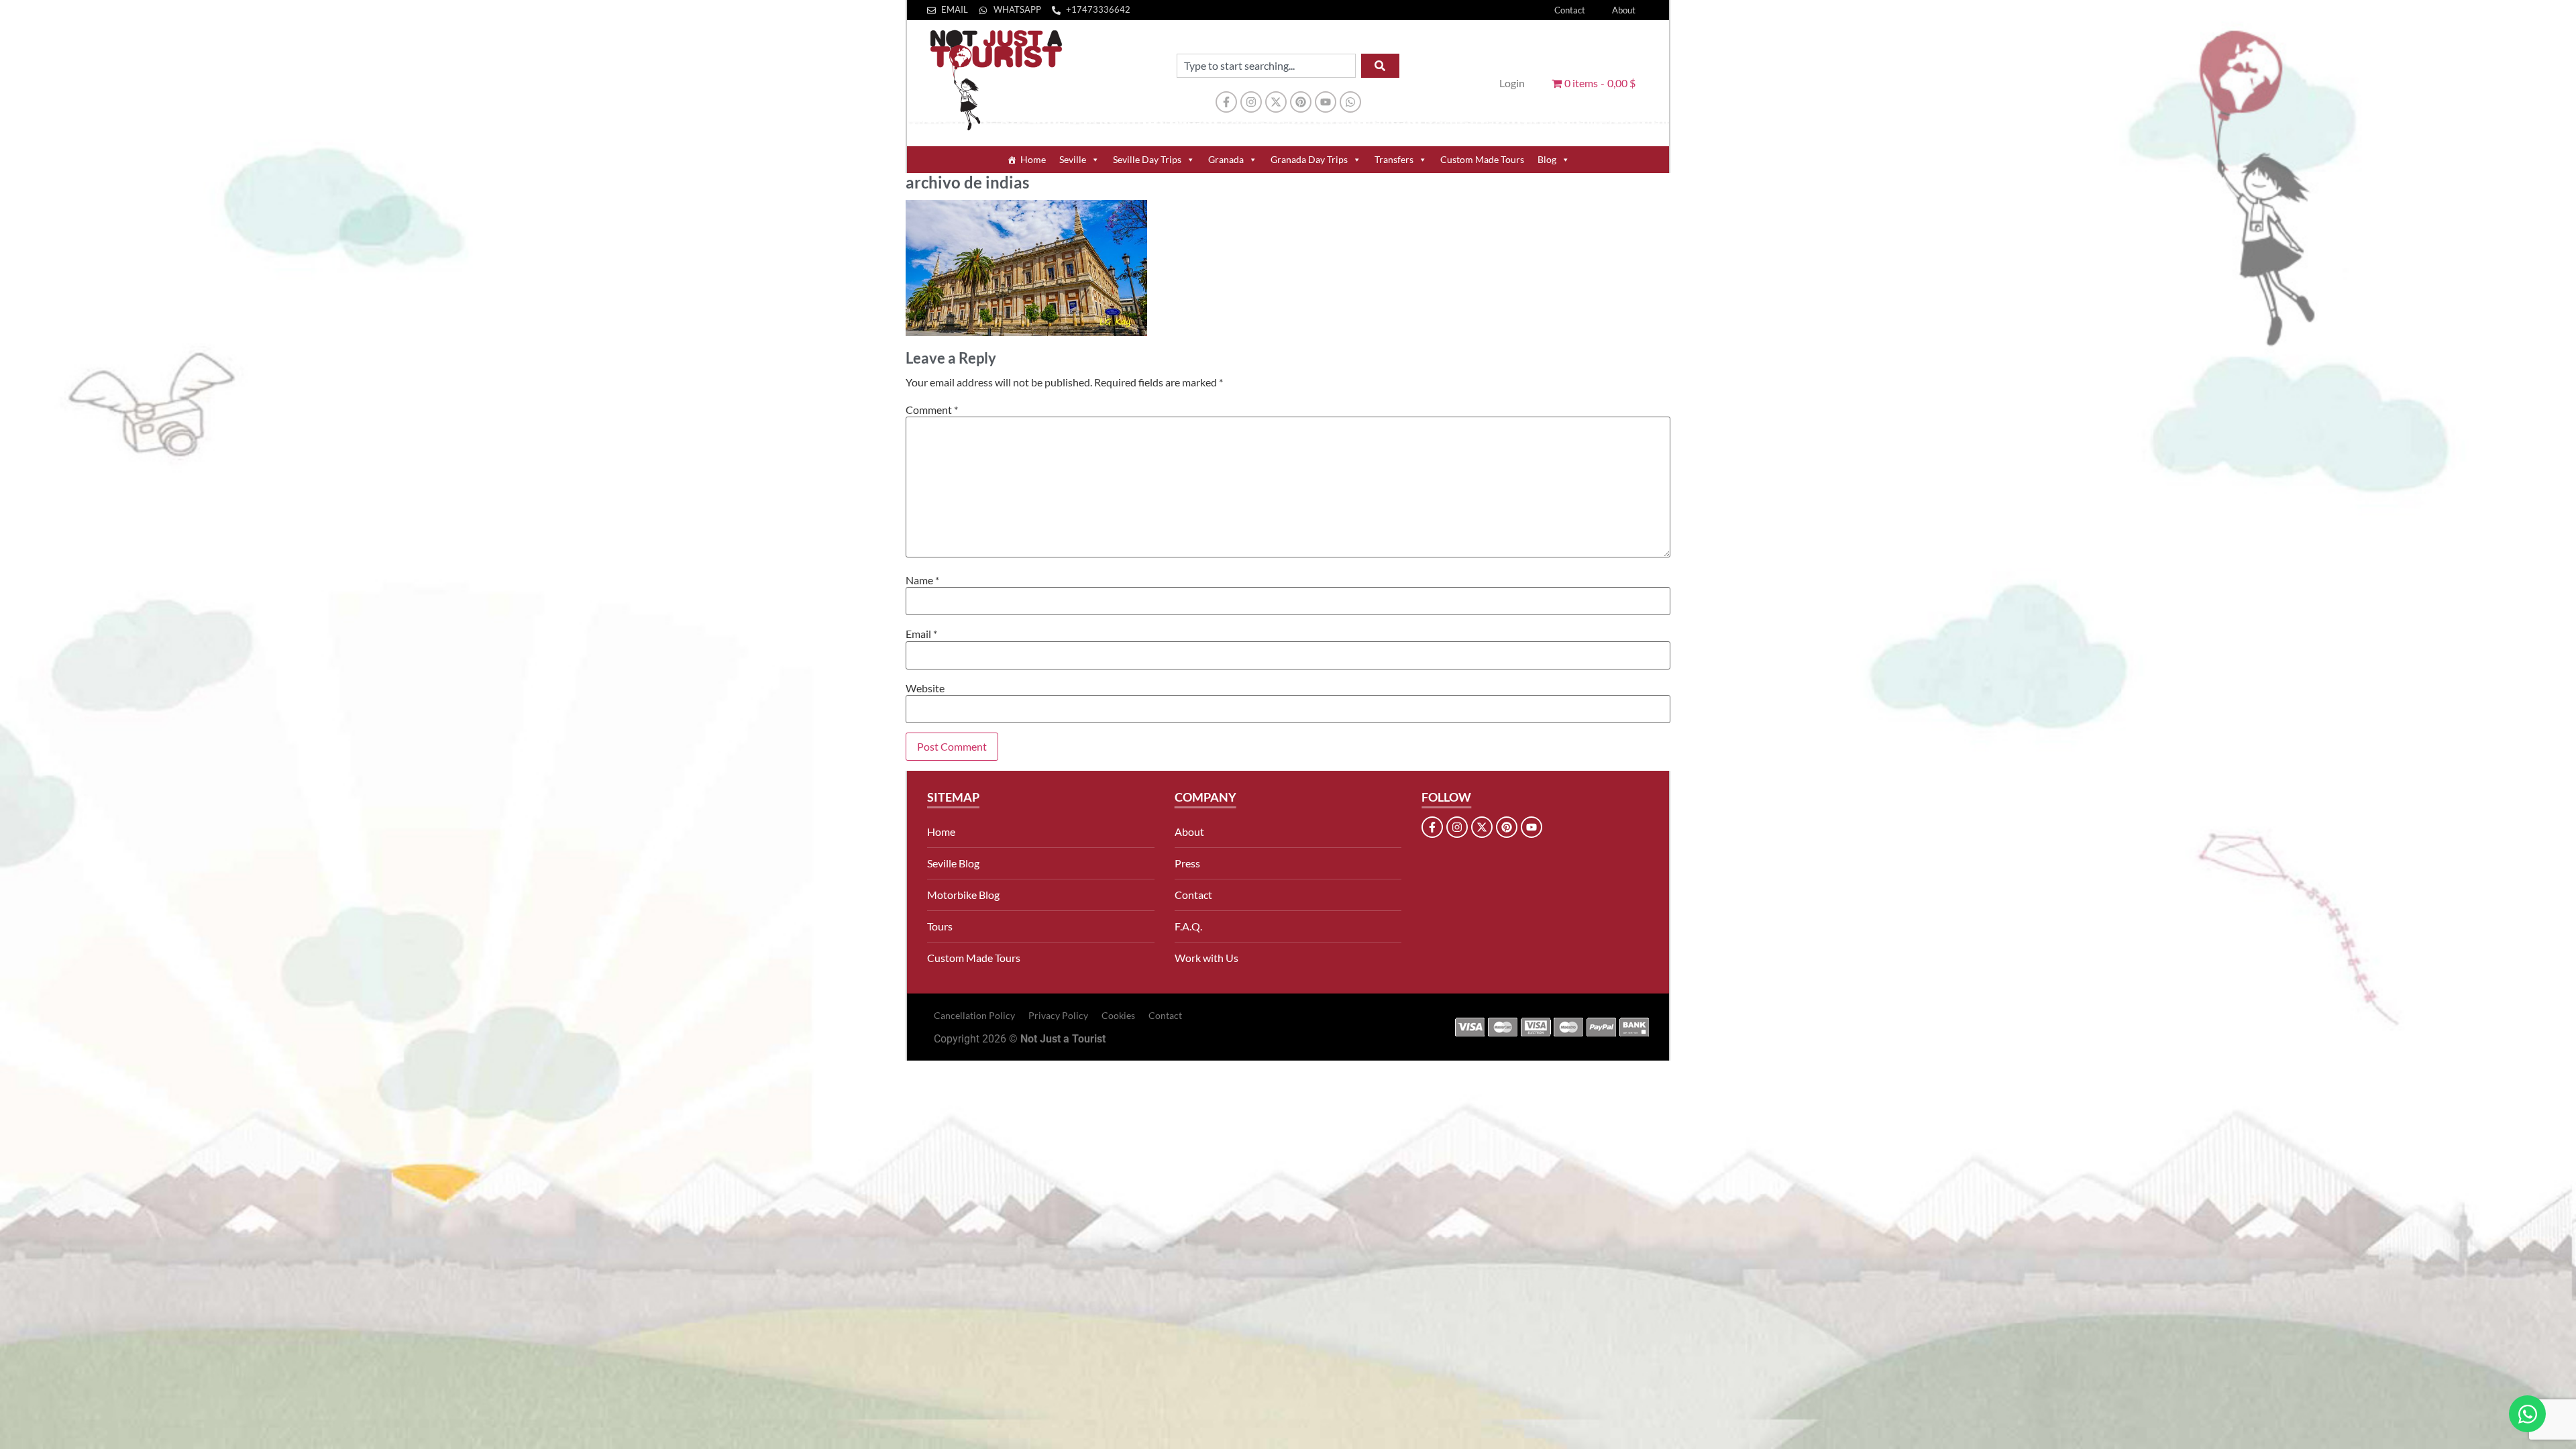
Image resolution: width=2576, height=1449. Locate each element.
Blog (1547, 159)
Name (922, 580)
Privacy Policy (1058, 1015)
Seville (1073, 159)
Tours (940, 926)
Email (921, 634)
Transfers (1394, 159)
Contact (1570, 10)
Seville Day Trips (1147, 159)
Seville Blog (953, 863)
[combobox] (1266, 66)
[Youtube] (1326, 102)
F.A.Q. (1188, 926)
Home (1033, 159)
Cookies (1118, 1015)
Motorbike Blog (963, 895)
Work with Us (1206, 958)
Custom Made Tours (1482, 159)
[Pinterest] (1301, 102)
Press (1187, 863)
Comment (932, 410)
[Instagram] (1251, 102)
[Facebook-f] (1226, 102)
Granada (1226, 159)
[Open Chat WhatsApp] (2527, 1414)
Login (1512, 83)
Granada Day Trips (1309, 159)
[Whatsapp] (1350, 102)
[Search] (1380, 66)
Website (925, 688)
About (1624, 10)
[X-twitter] (1276, 102)
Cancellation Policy (974, 1015)
